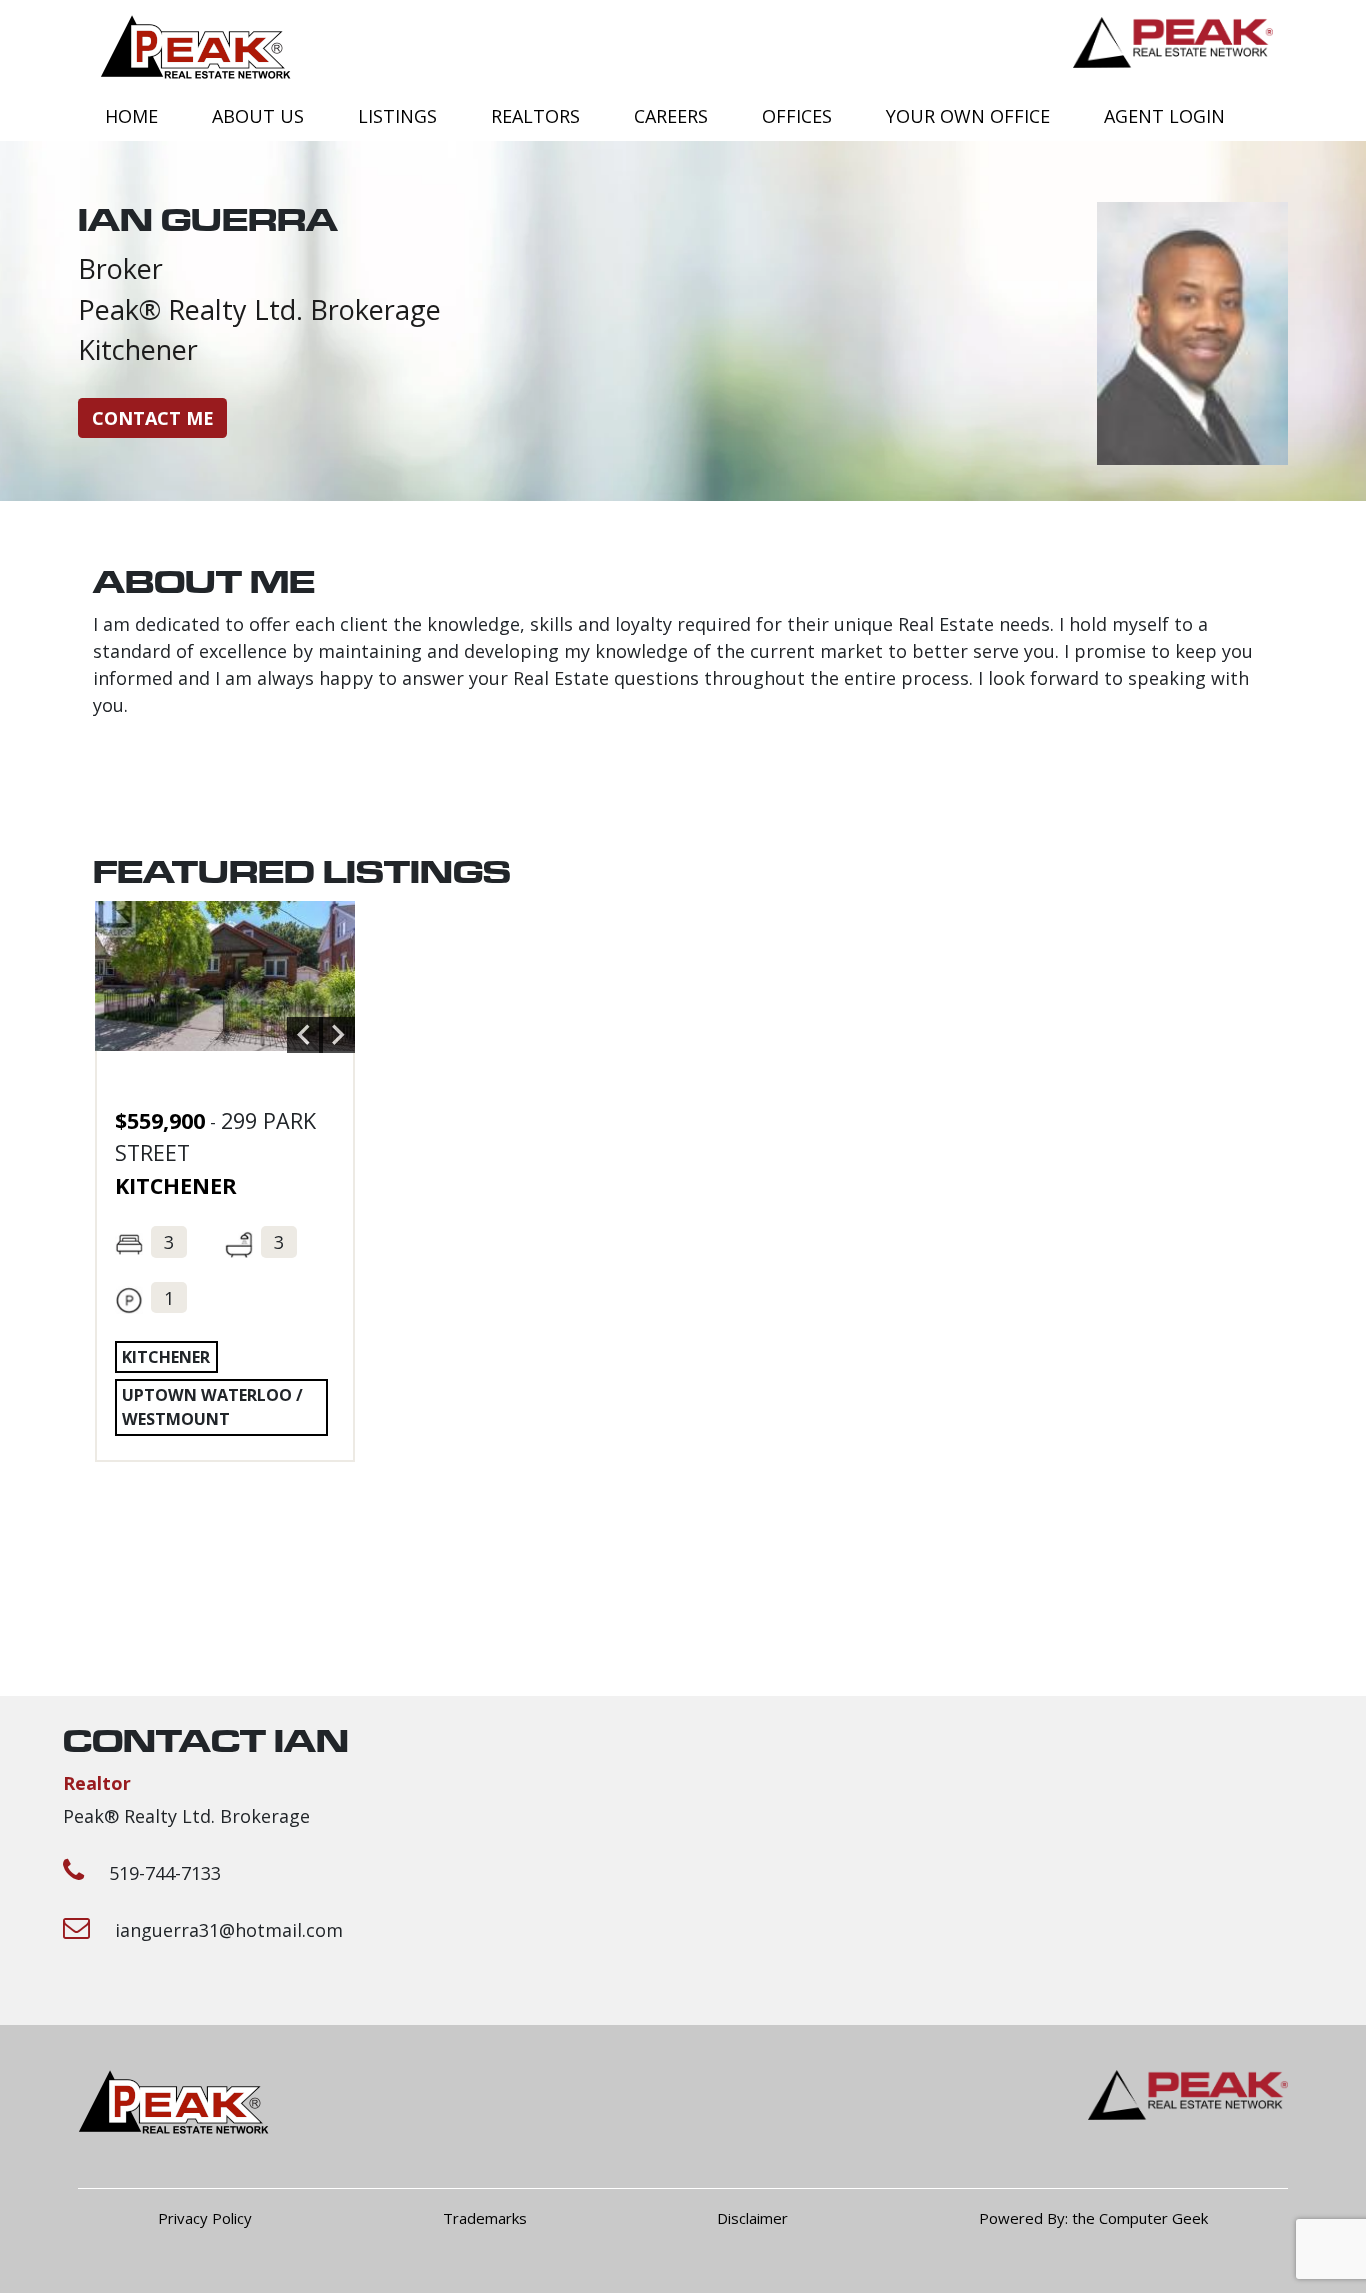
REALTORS (535, 116)
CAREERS (671, 116)
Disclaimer (752, 2218)
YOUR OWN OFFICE (968, 116)
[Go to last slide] (305, 1035)
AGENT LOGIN (1164, 116)
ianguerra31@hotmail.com (229, 1930)
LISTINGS (397, 116)
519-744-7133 (165, 1873)
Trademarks (485, 2218)
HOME (131, 116)
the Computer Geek (1140, 2218)
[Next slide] (337, 1035)
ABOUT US (258, 116)
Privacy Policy (205, 2218)
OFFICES (797, 116)
